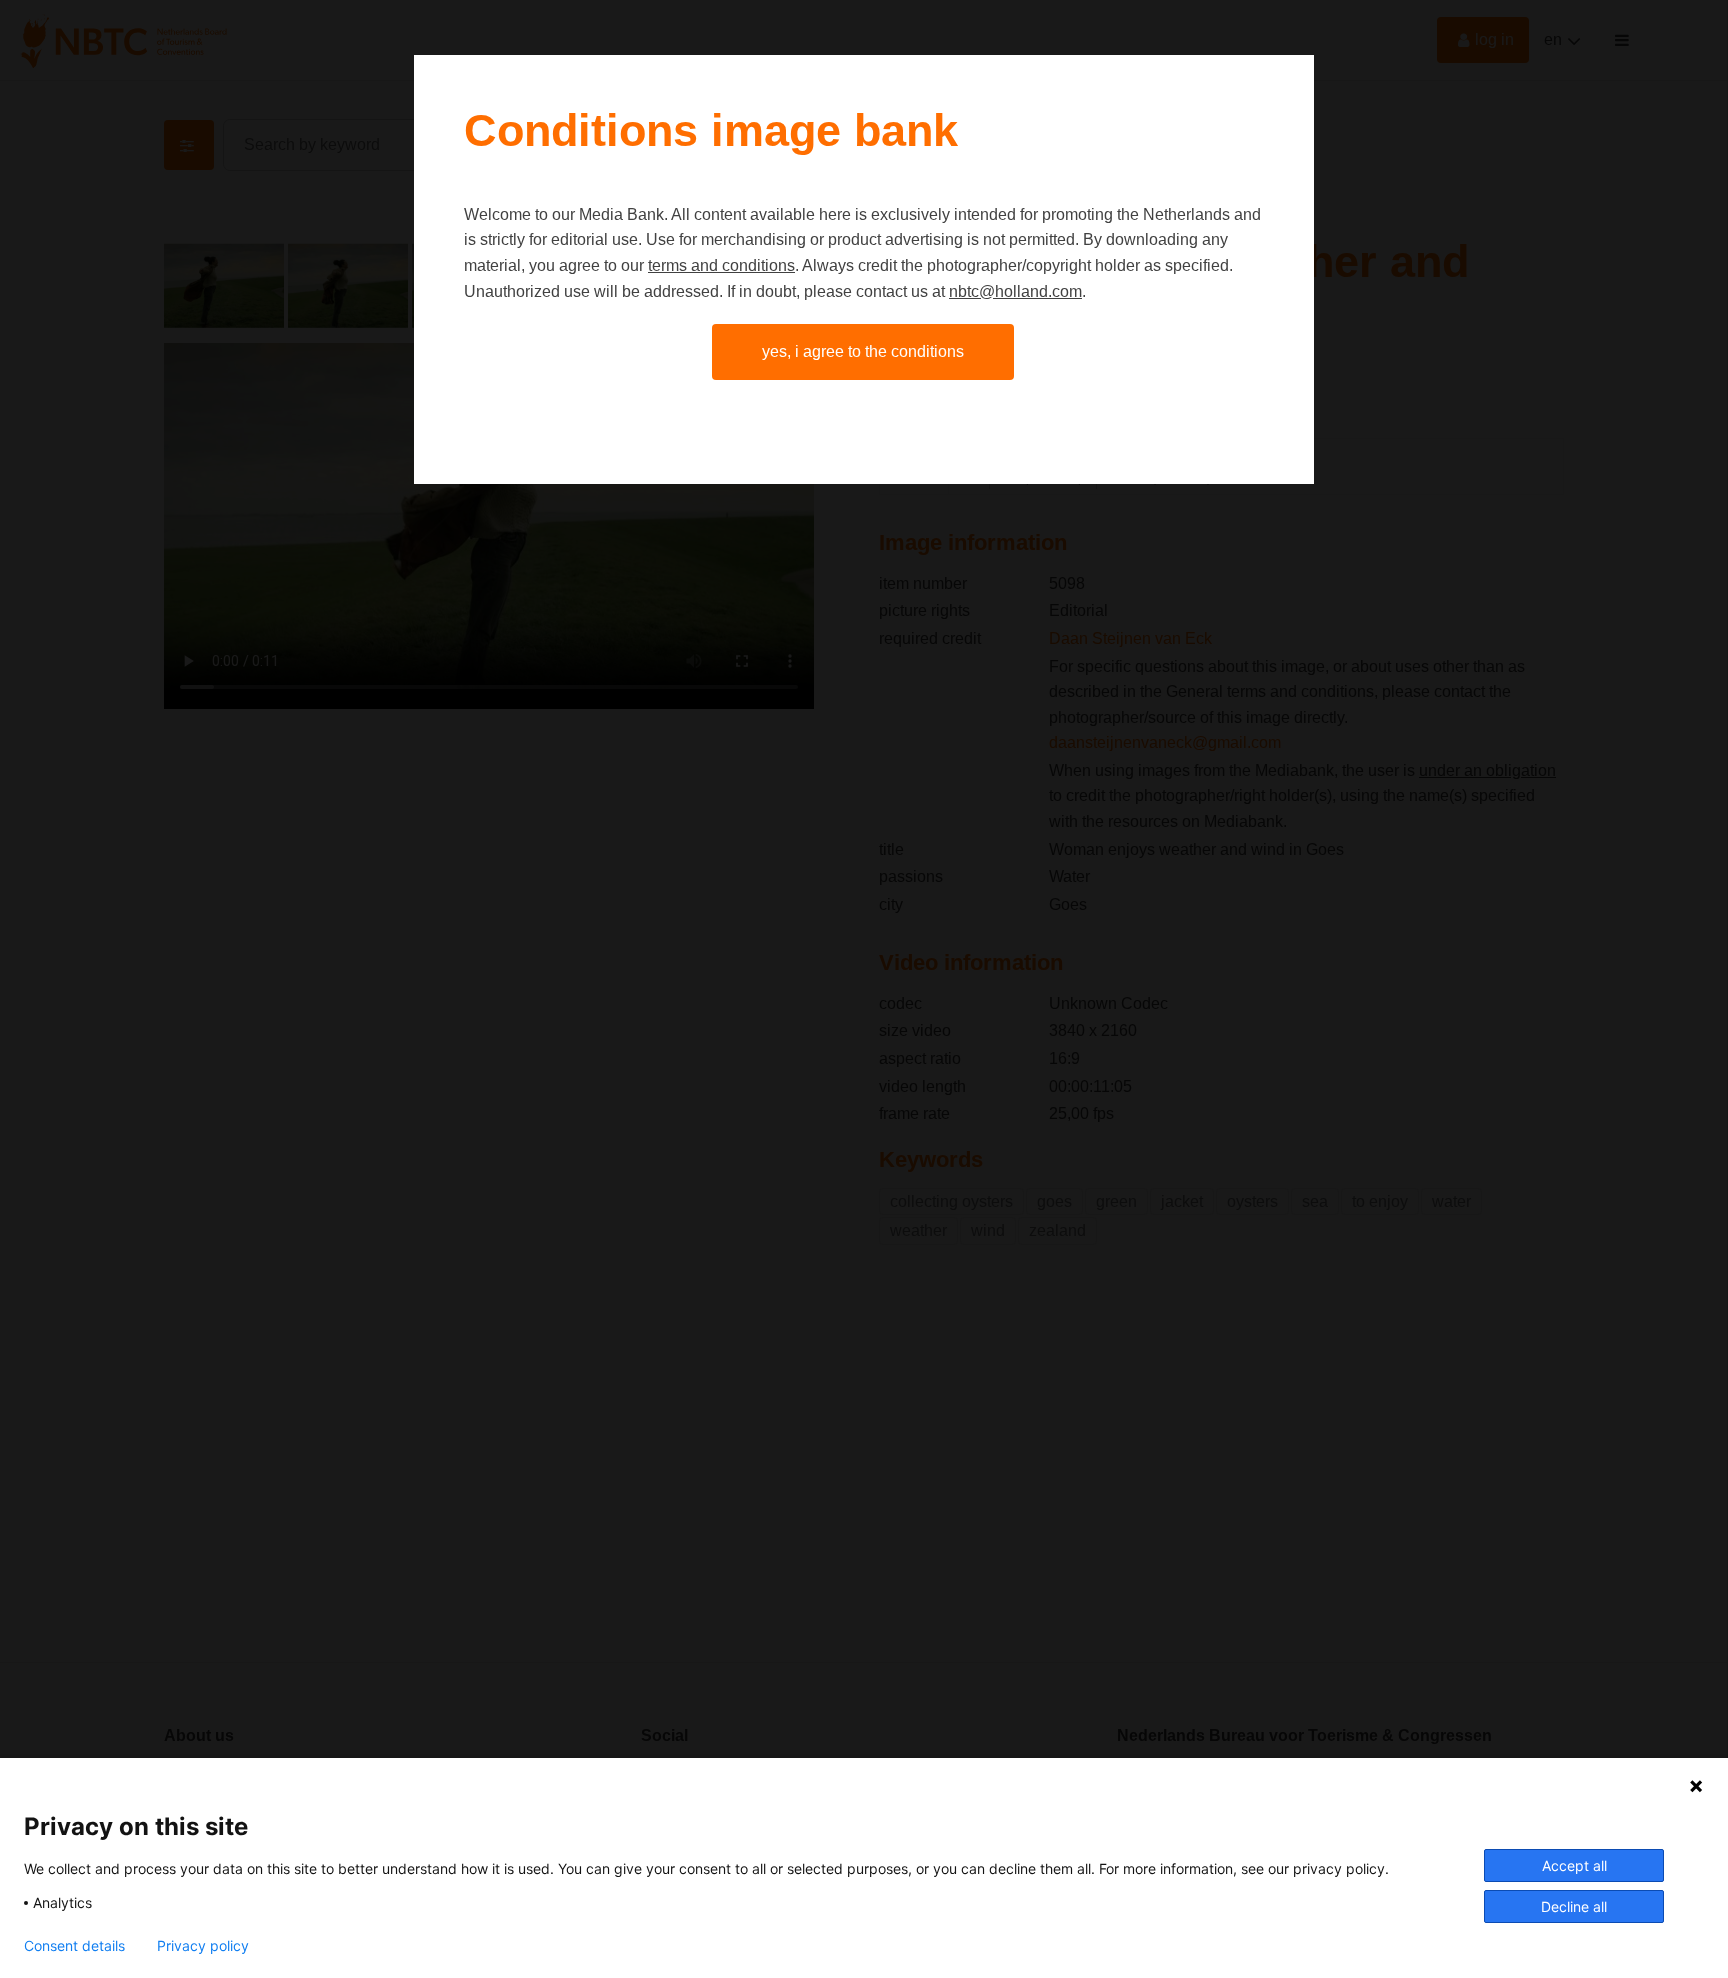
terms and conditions (721, 265)
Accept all (1574, 1865)
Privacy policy (203, 1946)
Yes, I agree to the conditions (863, 351)
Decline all (1574, 1906)
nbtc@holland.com (1015, 291)
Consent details (74, 1946)
